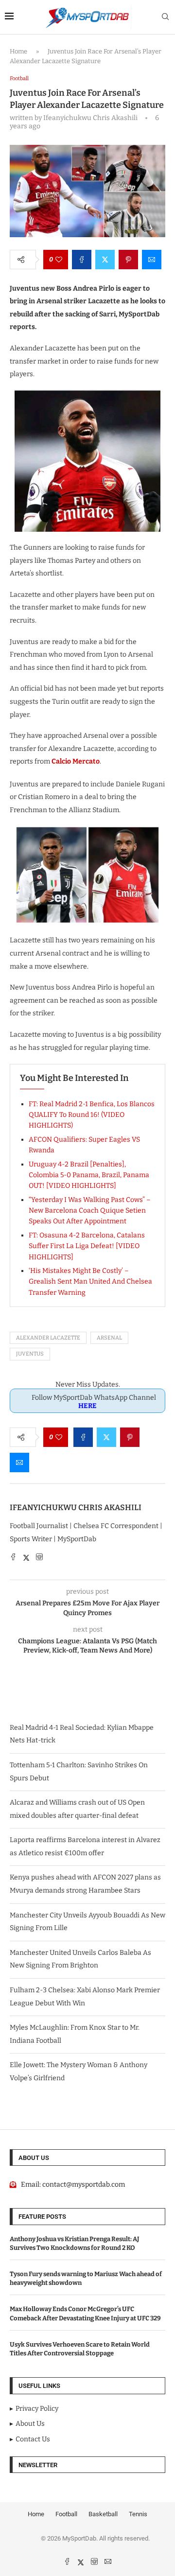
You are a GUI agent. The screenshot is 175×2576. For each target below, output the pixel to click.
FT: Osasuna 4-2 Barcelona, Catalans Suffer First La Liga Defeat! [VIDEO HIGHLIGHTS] (87, 1246)
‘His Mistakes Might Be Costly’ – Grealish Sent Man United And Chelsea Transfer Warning (90, 1282)
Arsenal (109, 1338)
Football (66, 2514)
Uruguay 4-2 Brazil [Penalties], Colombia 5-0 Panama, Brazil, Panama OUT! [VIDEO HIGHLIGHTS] (89, 1175)
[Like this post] (59, 260)
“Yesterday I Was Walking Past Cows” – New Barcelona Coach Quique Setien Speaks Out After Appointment (90, 1211)
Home (18, 51)
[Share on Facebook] (82, 260)
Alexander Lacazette (48, 1338)
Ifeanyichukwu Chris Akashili (76, 1507)
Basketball (103, 2514)
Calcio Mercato (76, 761)
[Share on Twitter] (105, 260)
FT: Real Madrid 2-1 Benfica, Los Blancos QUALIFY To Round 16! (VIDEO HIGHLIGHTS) (92, 1115)
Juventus (30, 1354)
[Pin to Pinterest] (128, 260)
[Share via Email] (152, 260)
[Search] (165, 17)
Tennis (138, 2514)
